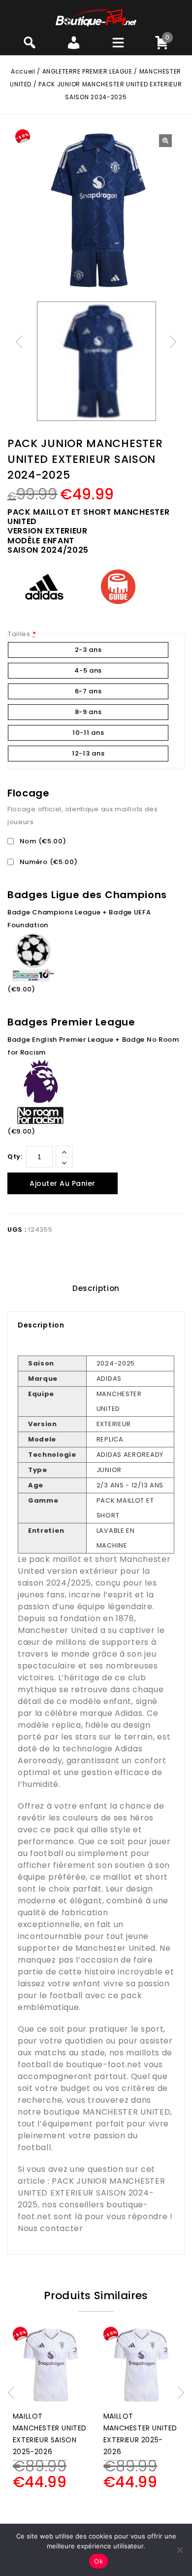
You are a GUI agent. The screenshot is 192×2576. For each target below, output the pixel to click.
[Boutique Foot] (96, 17)
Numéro (48, 862)
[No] (180, 2550)
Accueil (23, 71)
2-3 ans (88, 650)
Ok (98, 2561)
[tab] (96, 1288)
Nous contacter (50, 2228)
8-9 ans (88, 712)
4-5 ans (88, 670)
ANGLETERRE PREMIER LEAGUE (87, 71)
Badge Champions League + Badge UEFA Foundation (79, 919)
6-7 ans (88, 691)
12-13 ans (88, 753)
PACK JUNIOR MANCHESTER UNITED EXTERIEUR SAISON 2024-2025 (91, 2193)
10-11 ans (88, 733)
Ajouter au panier (63, 1183)
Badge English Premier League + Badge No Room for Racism (93, 1046)
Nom (42, 841)
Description (96, 1288)
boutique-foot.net (104, 2065)
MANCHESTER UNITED (127, 2112)
